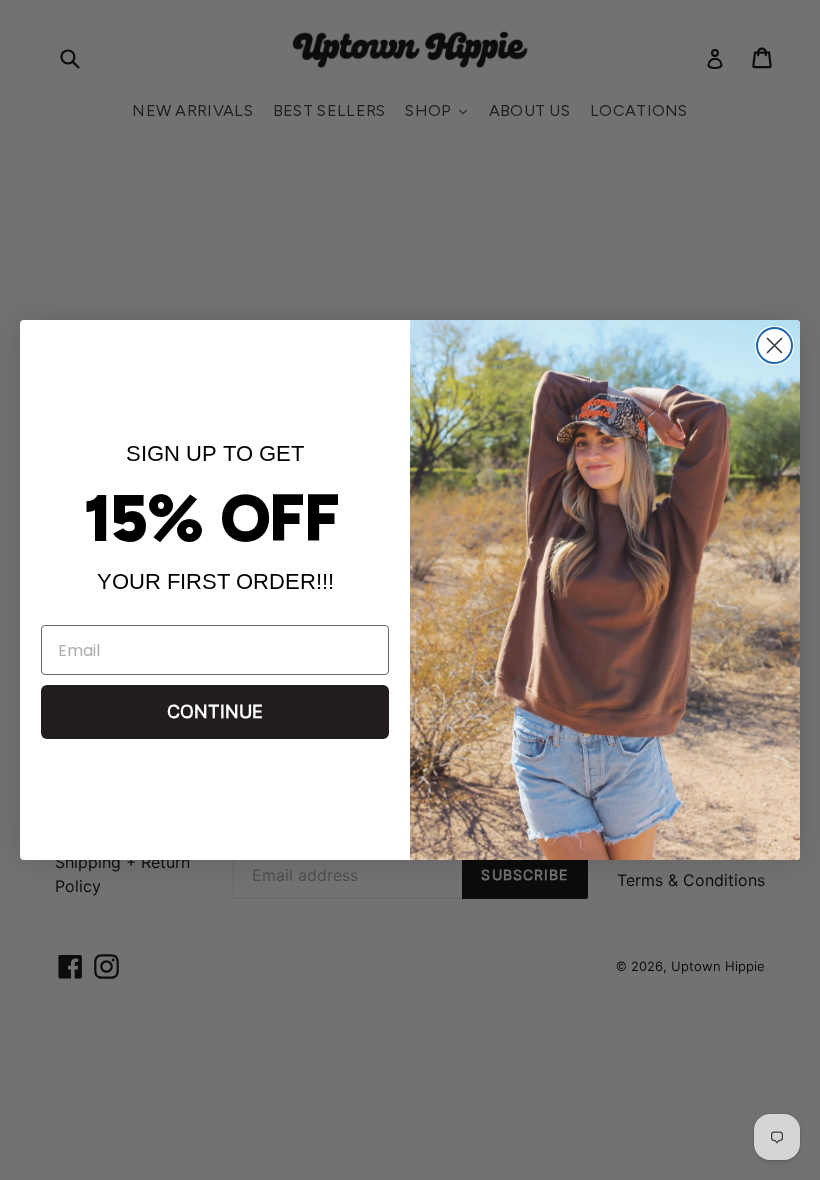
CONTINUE (215, 712)
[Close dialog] (774, 345)
